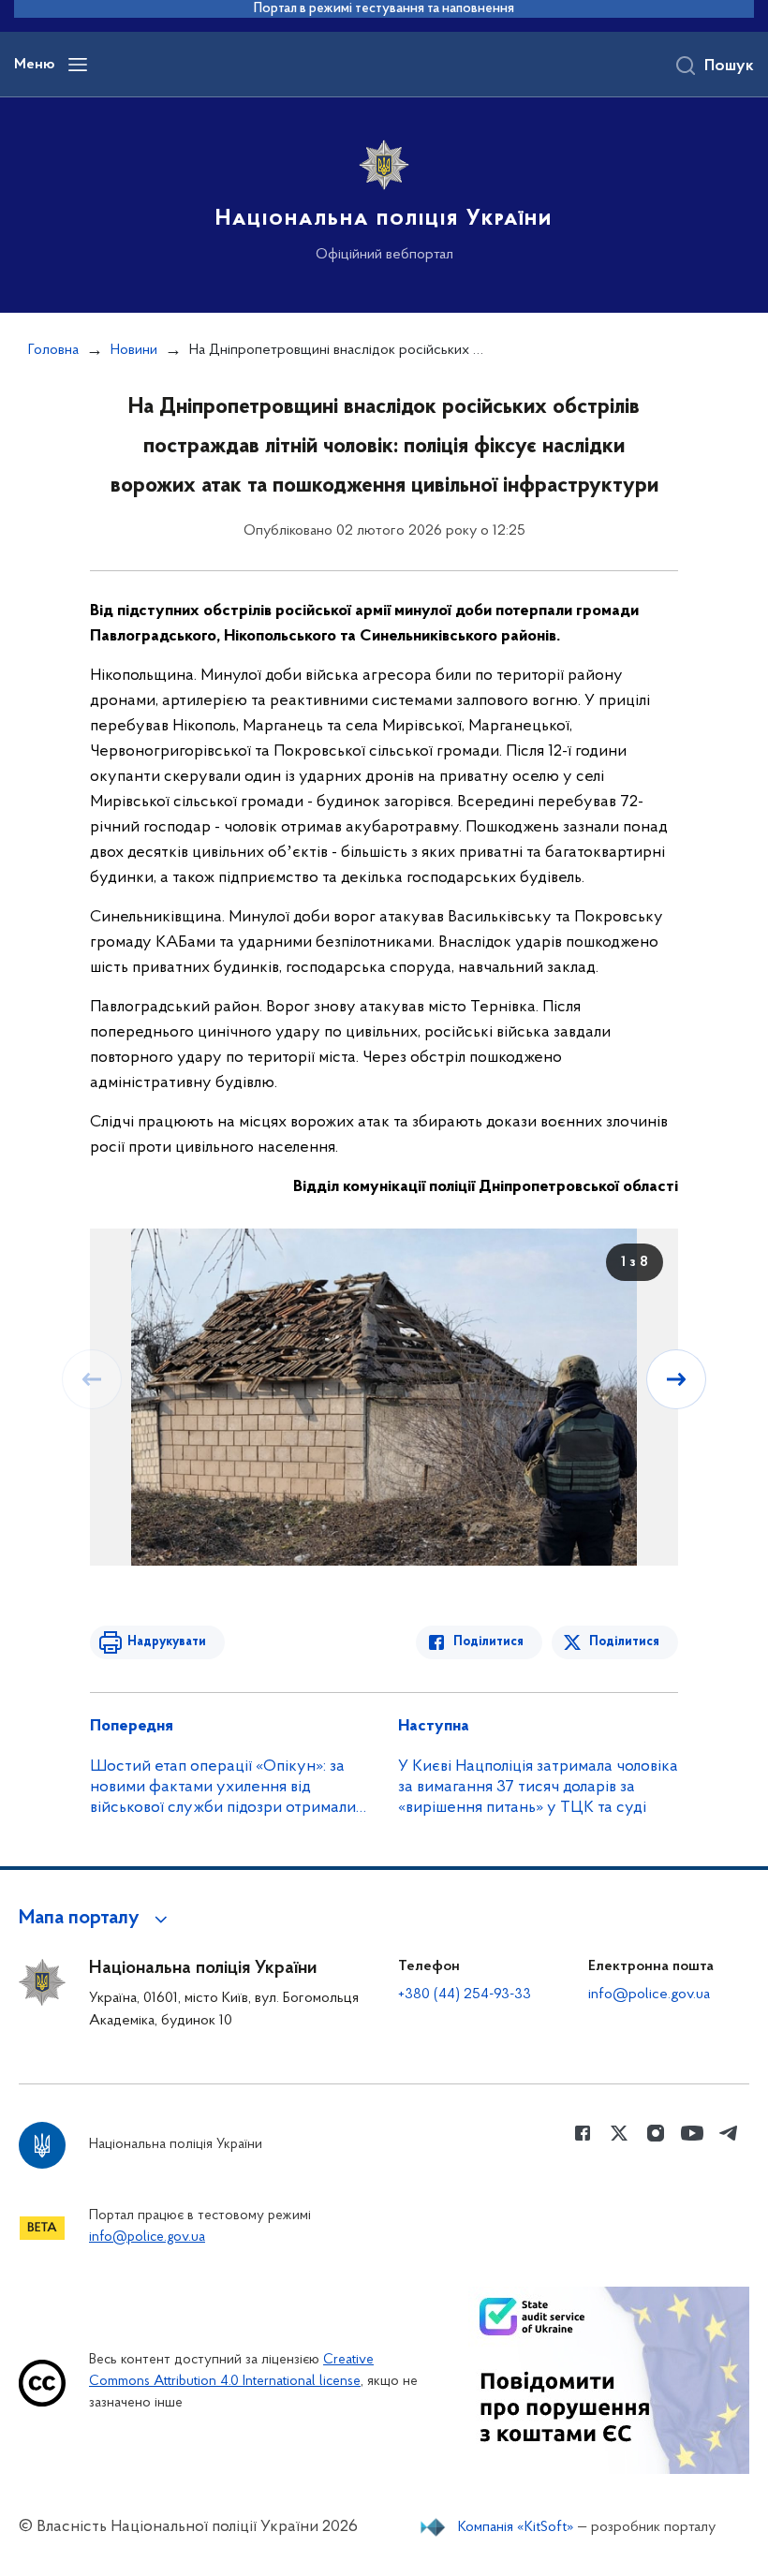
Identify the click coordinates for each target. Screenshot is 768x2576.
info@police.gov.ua (649, 1995)
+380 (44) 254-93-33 (465, 1995)
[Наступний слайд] (676, 1379)
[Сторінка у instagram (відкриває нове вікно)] (656, 2133)
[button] (96, 1919)
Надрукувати (167, 1642)
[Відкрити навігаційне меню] (78, 65)
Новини (134, 350)
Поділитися (488, 1642)
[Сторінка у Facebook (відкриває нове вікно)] (583, 2133)
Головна (53, 350)
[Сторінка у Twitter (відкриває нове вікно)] (619, 2133)
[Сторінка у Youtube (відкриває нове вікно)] (692, 2133)
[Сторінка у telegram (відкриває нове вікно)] (729, 2133)
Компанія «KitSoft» (516, 2527)
